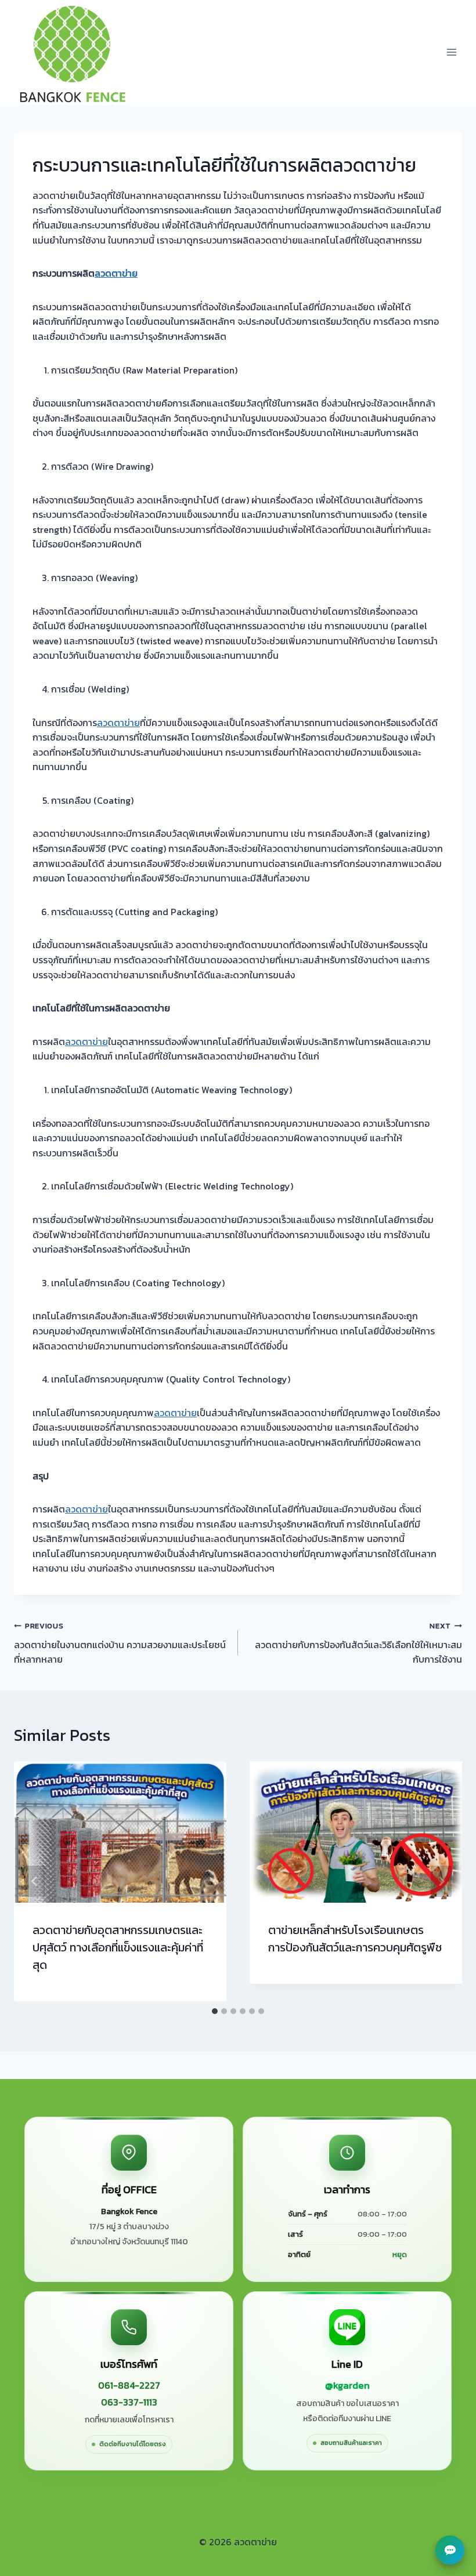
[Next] (441, 1881)
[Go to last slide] (35, 1881)
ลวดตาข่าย (116, 273)
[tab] (215, 2011)
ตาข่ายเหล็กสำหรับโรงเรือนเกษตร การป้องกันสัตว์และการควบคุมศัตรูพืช (355, 1939)
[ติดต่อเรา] (450, 2550)
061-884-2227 (129, 2385)
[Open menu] (451, 52)
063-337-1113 (129, 2402)
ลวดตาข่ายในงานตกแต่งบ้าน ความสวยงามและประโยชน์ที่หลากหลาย (120, 1643)
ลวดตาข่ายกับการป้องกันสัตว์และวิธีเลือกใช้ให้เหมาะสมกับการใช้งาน (358, 1643)
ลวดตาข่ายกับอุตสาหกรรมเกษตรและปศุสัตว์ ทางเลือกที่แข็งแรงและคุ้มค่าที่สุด (118, 1947)
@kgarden (347, 2386)
